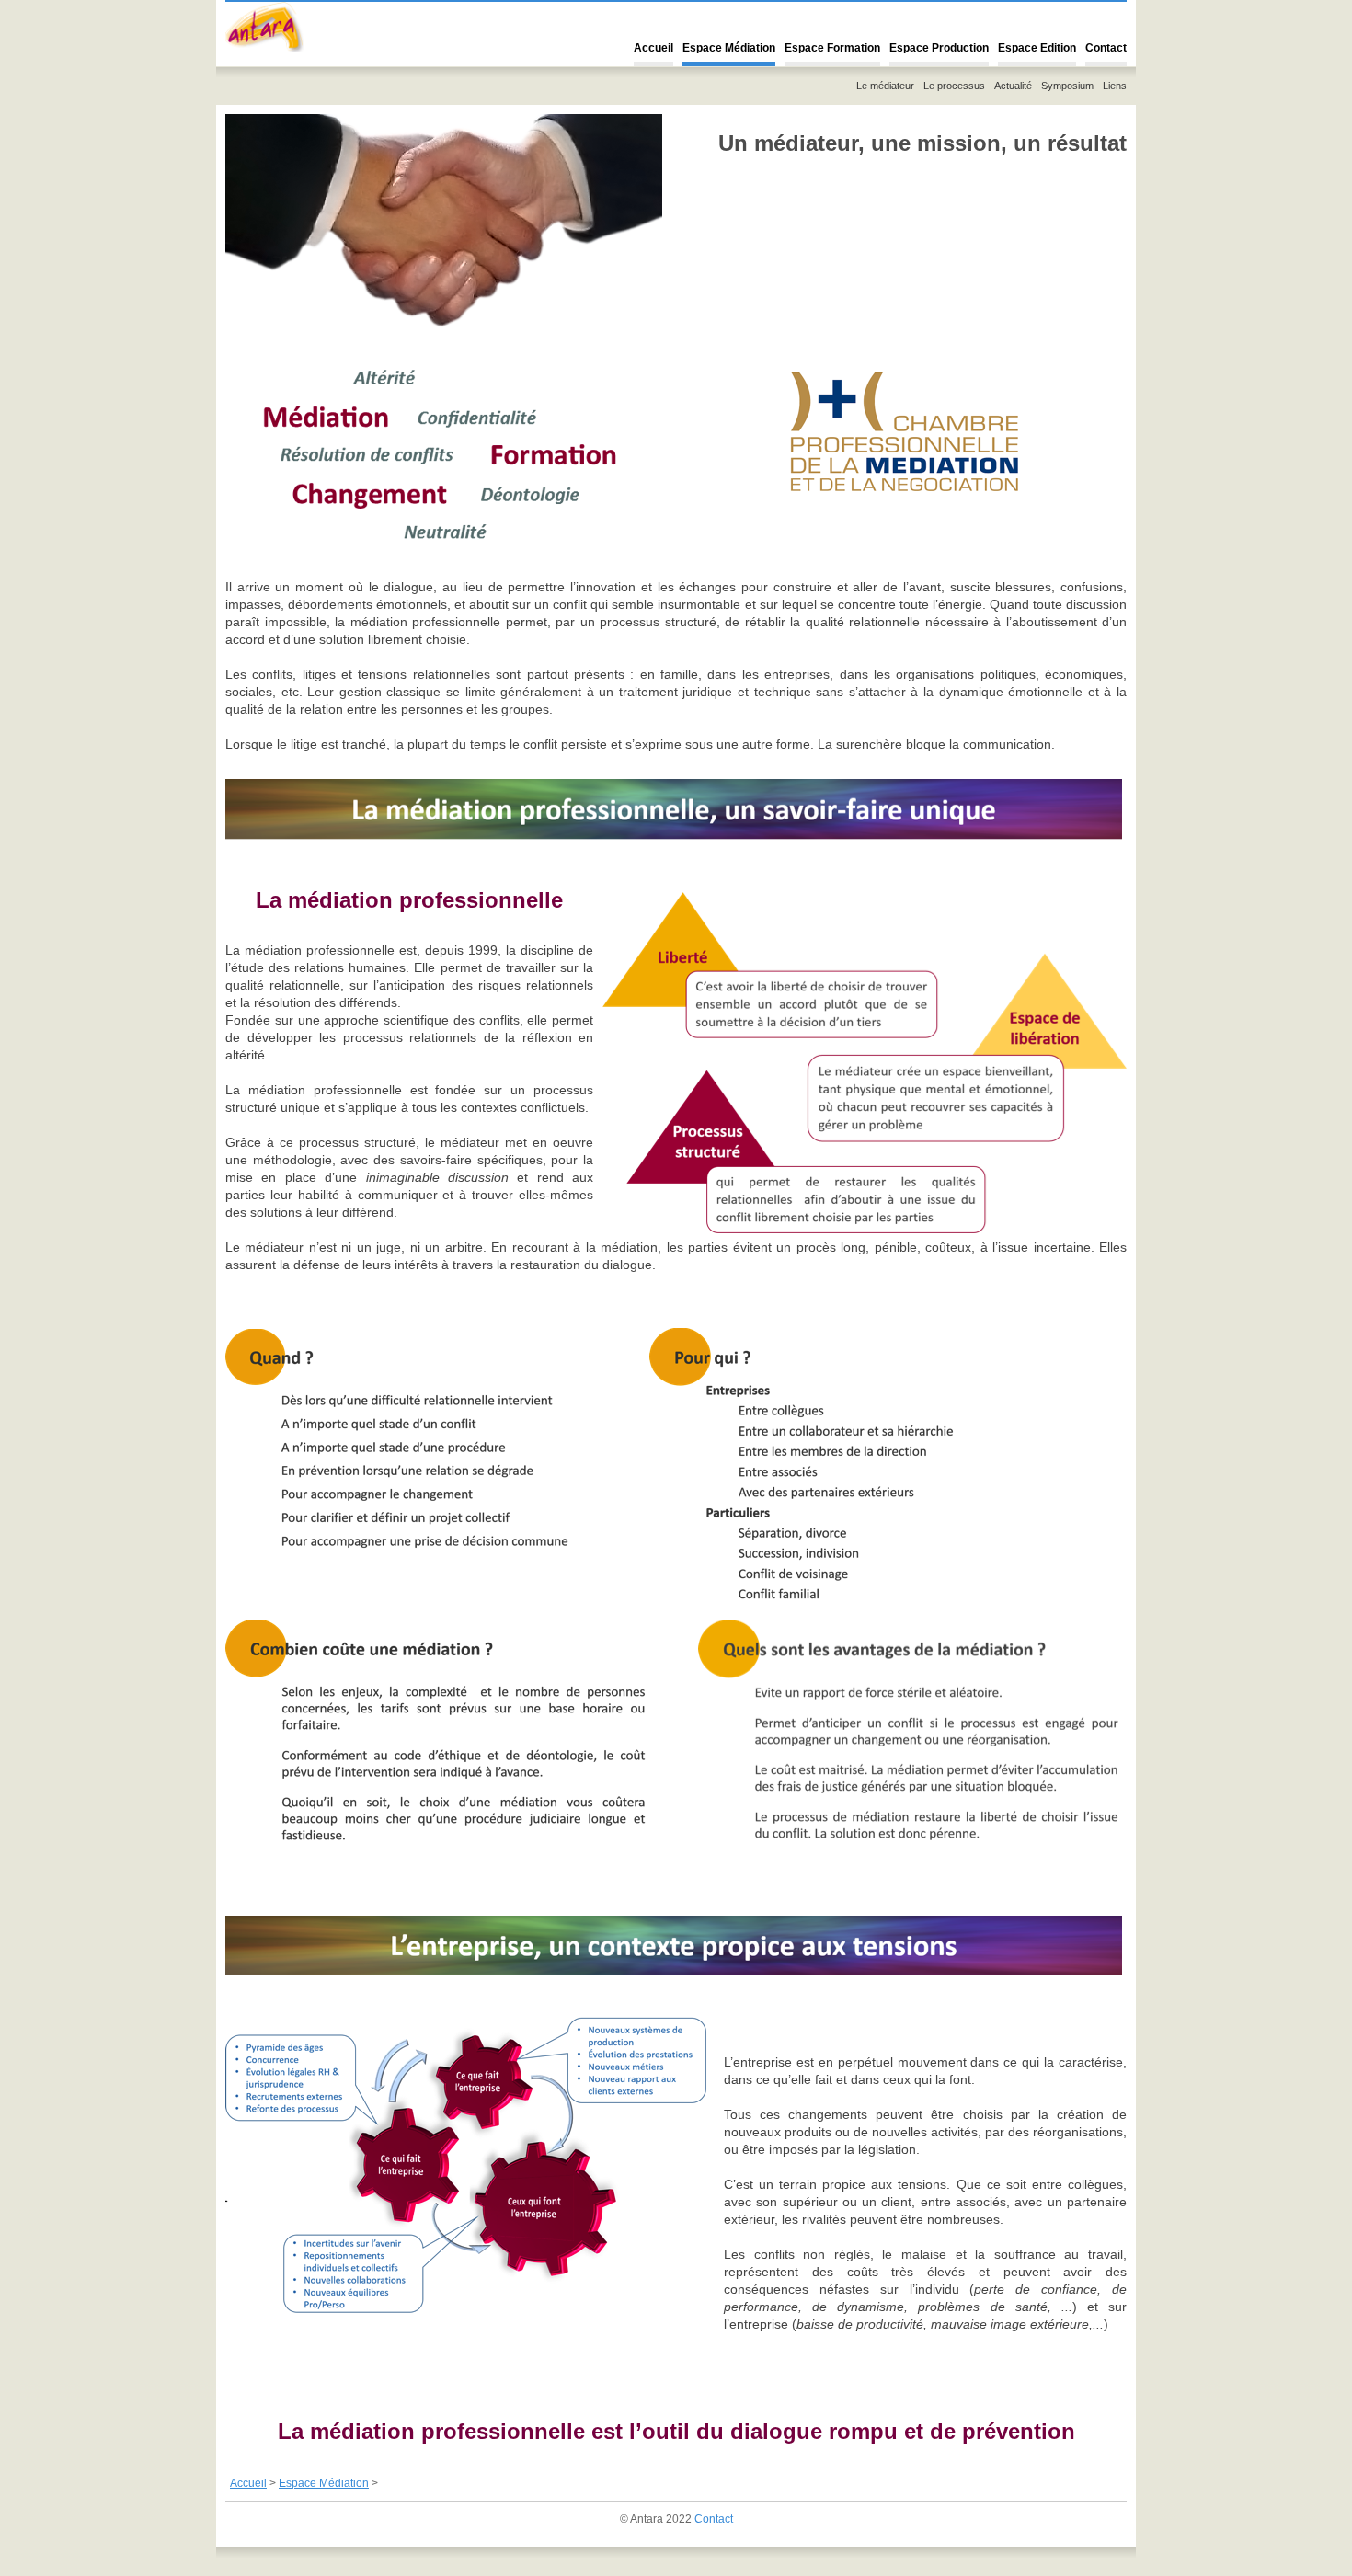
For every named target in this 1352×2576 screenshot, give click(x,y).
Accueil (653, 48)
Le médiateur (885, 86)
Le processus (954, 86)
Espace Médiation (729, 48)
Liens (1115, 86)
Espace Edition (1037, 48)
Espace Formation (832, 48)
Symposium (1067, 86)
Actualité (1013, 86)
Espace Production (939, 48)
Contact (1106, 48)
